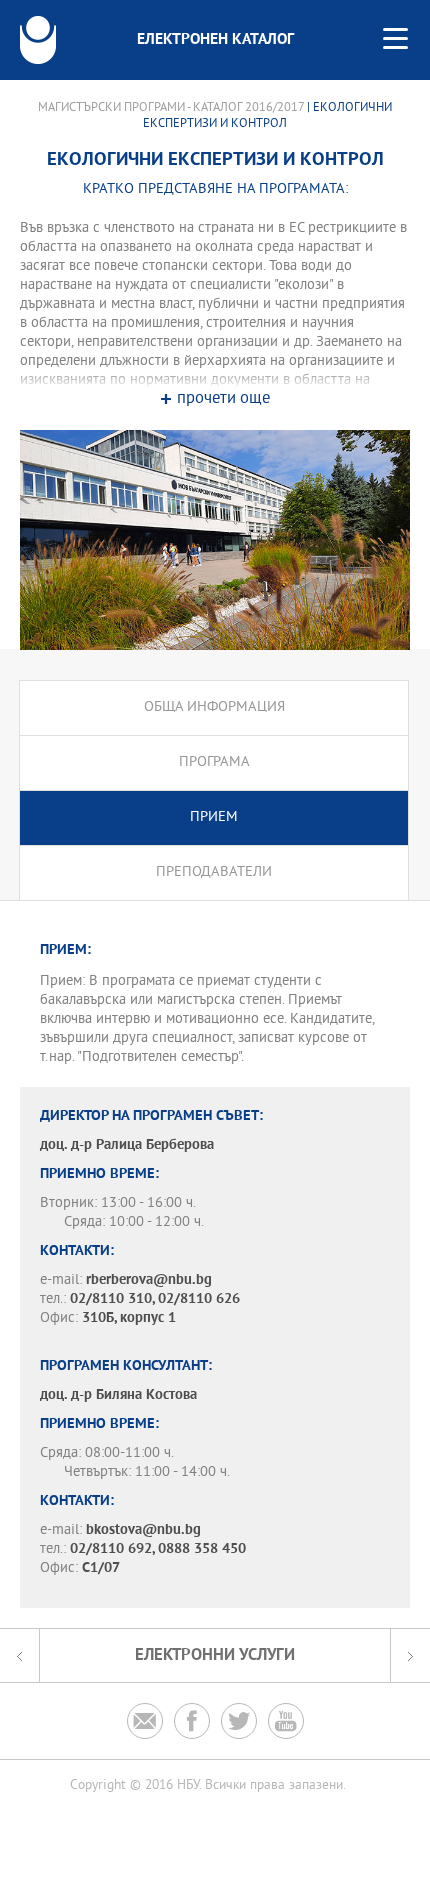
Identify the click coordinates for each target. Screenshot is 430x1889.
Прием (214, 817)
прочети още (223, 399)
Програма (214, 762)
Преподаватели (214, 872)
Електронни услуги (215, 1655)
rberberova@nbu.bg (149, 1280)
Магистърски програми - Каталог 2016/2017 (171, 108)
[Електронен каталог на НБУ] (38, 40)
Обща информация (214, 707)
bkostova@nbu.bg (143, 1530)
